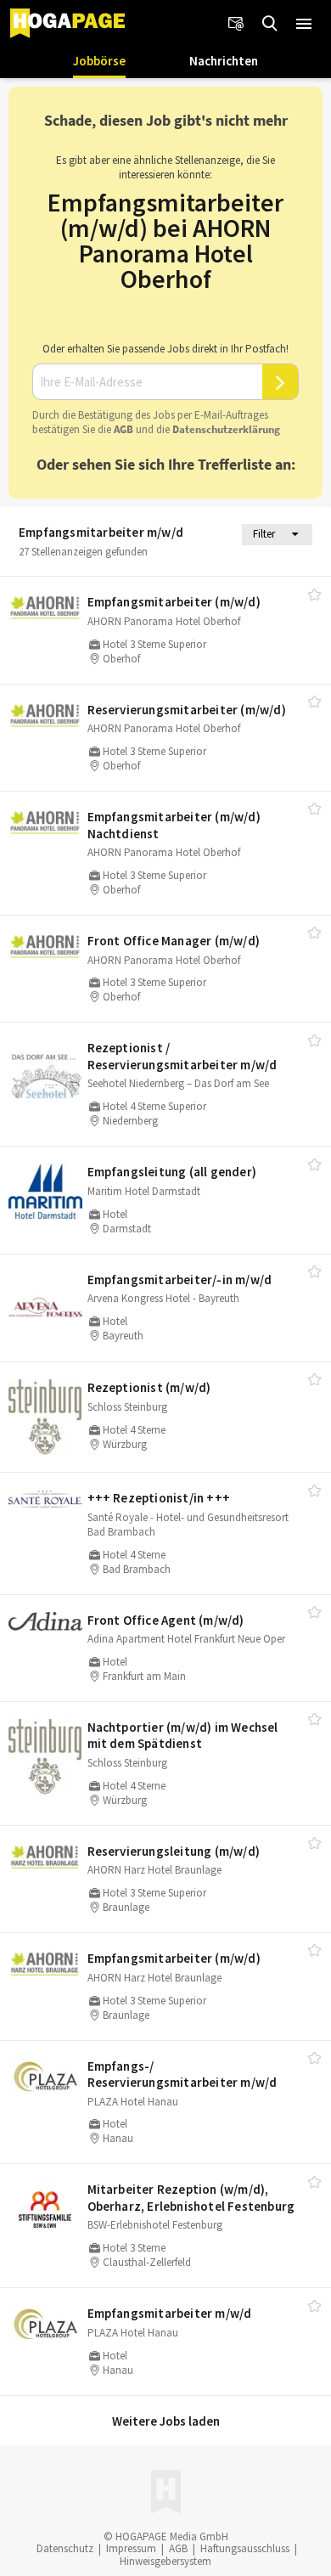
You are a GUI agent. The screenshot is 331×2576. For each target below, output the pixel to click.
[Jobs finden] (270, 24)
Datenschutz (65, 2548)
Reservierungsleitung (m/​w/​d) (174, 1851)
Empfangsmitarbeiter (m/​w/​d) (174, 602)
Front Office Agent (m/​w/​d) (166, 1620)
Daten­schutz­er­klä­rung (226, 429)
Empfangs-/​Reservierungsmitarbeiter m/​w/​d (182, 2074)
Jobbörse (99, 61)
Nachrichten (224, 61)
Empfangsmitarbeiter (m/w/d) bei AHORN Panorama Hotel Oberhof (165, 240)
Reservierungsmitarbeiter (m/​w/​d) (187, 710)
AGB (123, 429)
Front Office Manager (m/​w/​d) (174, 941)
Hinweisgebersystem (165, 2561)
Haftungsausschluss (245, 2548)
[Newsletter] (236, 24)
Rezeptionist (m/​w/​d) (149, 1387)
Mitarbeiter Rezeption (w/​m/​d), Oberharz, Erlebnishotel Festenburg (191, 2198)
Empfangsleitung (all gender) (172, 1172)
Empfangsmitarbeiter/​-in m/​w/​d (180, 1280)
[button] (304, 24)
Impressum (131, 2548)
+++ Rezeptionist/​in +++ (159, 1498)
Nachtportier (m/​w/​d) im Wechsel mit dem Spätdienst (183, 1736)
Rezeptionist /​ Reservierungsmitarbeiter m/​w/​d (182, 1056)
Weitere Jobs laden (166, 2421)
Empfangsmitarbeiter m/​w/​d (170, 2313)
